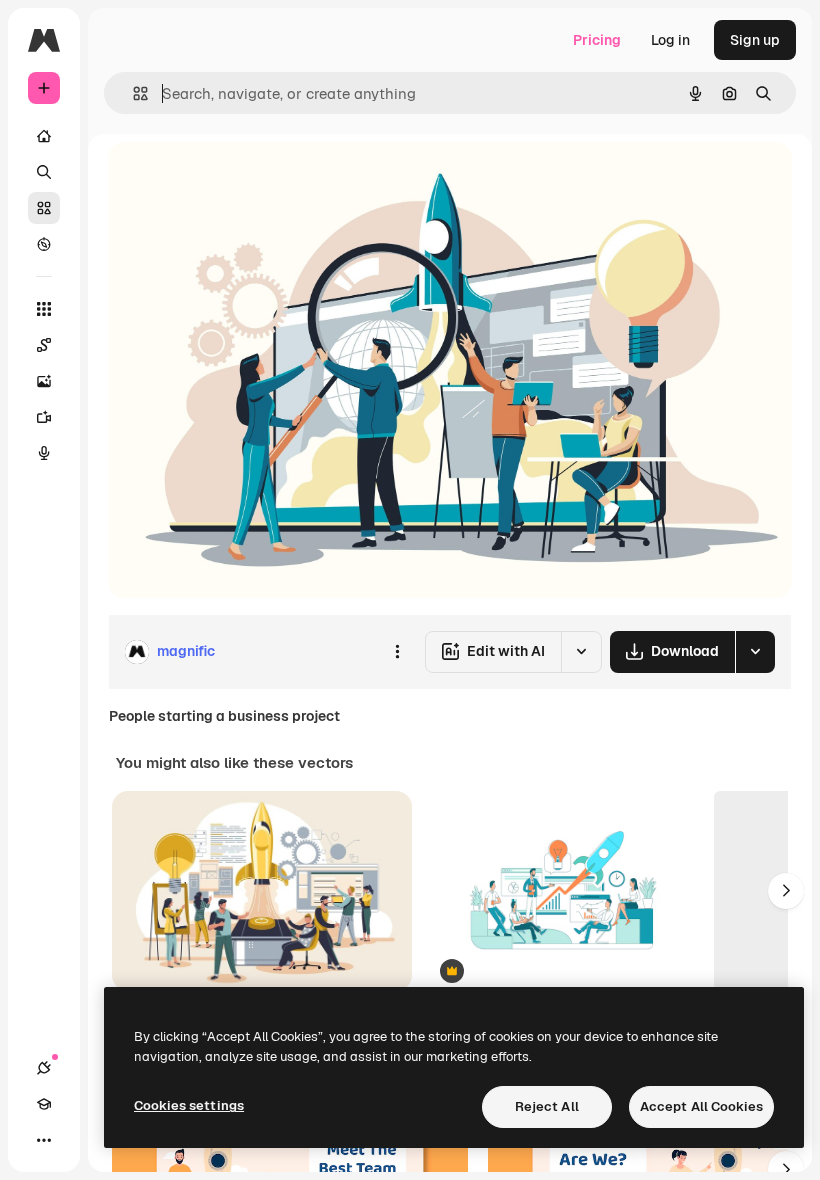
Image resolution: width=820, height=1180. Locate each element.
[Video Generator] (44, 417)
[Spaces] (44, 345)
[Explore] (44, 244)
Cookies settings (189, 1105)
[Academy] (44, 1104)
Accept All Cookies (701, 1106)
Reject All (547, 1106)
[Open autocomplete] (132, 93)
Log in (670, 40)
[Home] (44, 136)
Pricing (597, 40)
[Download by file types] (755, 652)
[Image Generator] (44, 381)
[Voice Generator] (44, 453)
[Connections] (44, 1068)
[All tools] (44, 309)
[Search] (44, 172)
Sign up (755, 40)
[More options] (397, 652)
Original (236, 179)
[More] (44, 1140)
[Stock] (44, 208)
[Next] (786, 891)
